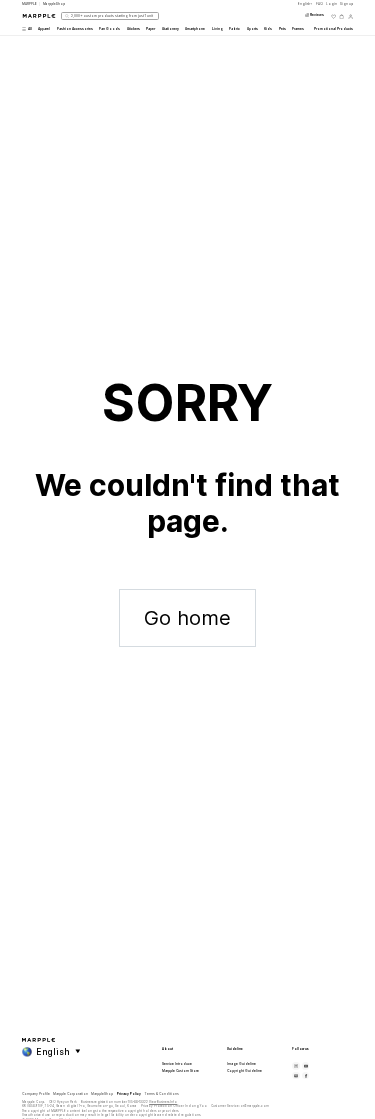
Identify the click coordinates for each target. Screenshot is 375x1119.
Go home (187, 618)
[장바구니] (341, 16)
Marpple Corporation (70, 1094)
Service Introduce (177, 1064)
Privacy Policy (129, 1094)
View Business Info (163, 1102)
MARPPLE (29, 4)
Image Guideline (241, 1064)
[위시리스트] (333, 16)
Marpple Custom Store (180, 1071)
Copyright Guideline (244, 1071)
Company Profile (36, 1094)
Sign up (346, 4)
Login (331, 4)
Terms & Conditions (161, 1094)
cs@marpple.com (255, 1106)
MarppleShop (102, 1094)
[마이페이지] (350, 16)
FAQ (319, 4)
